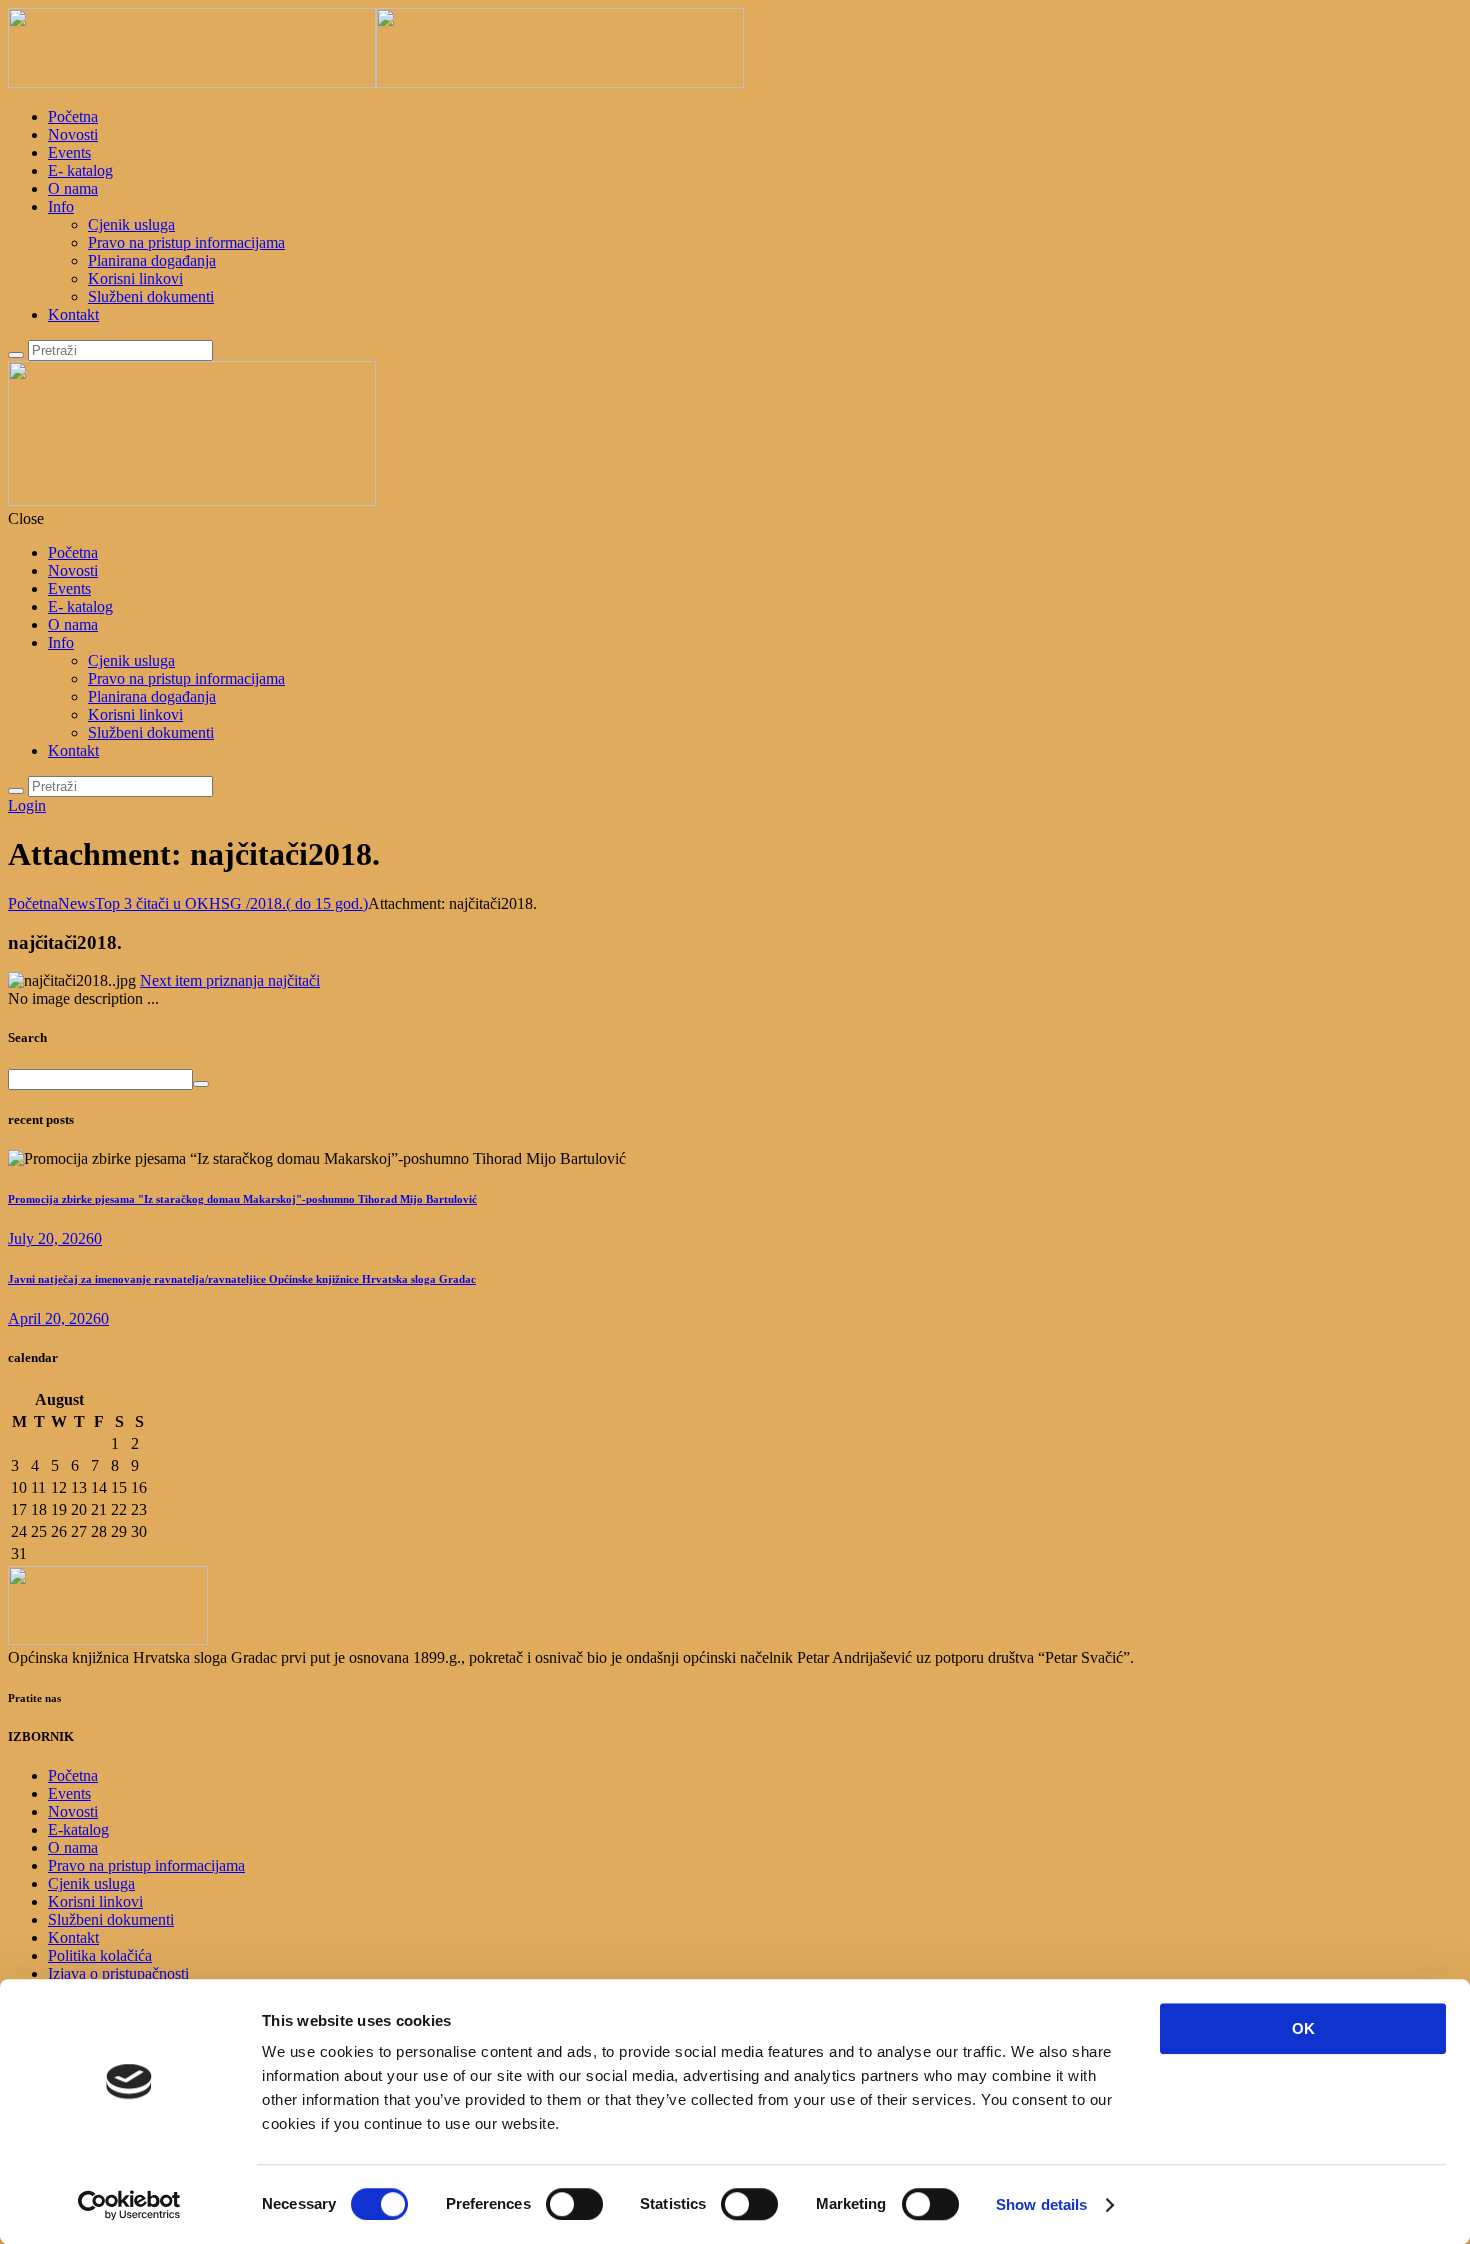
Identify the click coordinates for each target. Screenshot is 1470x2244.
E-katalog (78, 1829)
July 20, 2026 (51, 1238)
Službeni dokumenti (151, 296)
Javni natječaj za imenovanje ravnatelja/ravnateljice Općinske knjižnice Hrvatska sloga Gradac (242, 1279)
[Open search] (16, 355)
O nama (73, 188)
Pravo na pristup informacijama (186, 242)
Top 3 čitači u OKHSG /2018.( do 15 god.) (231, 903)
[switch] (574, 2204)
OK (1303, 2028)
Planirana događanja (152, 260)
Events (69, 152)
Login (27, 805)
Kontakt (73, 314)
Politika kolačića (100, 1955)
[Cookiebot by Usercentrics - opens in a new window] (129, 2205)
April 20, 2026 (54, 1318)
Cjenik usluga (131, 224)
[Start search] (16, 791)
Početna (73, 116)
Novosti (73, 134)
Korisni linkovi (135, 278)
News (76, 903)
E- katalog (80, 170)
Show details (1041, 2204)
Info (61, 206)
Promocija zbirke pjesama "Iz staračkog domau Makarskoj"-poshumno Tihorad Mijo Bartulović (242, 1199)
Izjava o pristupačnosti (118, 1973)
